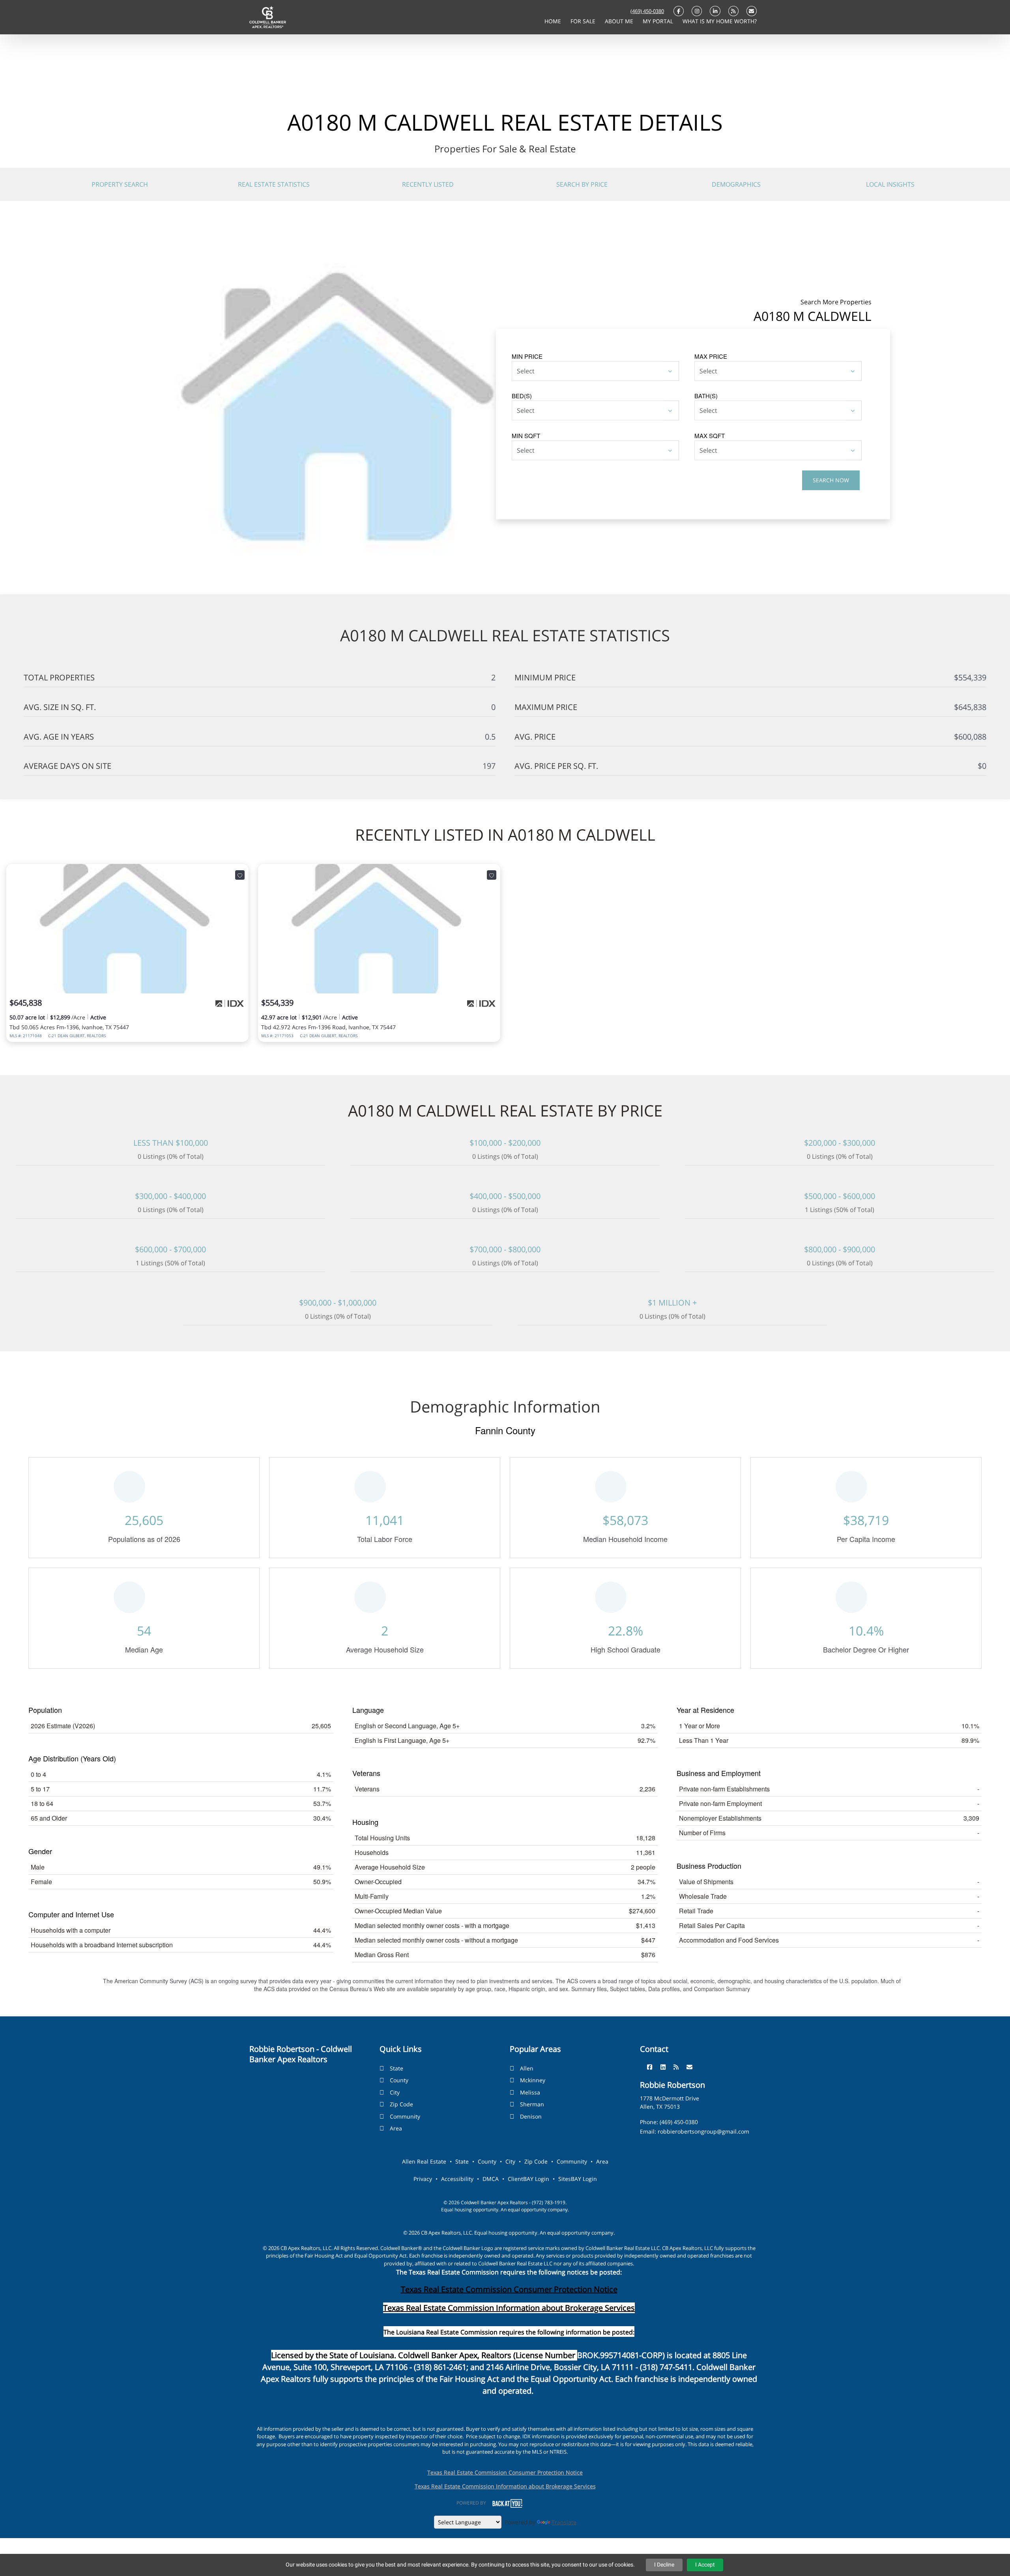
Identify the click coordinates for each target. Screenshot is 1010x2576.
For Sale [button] (584, 21)
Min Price (527, 356)
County (399, 2080)
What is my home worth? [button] (720, 21)
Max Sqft (710, 436)
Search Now (831, 480)
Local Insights (890, 184)
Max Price (711, 356)
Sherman (532, 2104)
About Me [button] (620, 21)
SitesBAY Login (578, 2179)
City (395, 2092)
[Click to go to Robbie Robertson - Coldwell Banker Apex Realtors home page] (268, 17)
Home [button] (554, 21)
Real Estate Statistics (274, 184)
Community (405, 2116)
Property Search (120, 184)
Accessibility (457, 2179)
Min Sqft (526, 436)
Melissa (530, 2092)
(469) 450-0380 (647, 11)
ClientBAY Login (528, 2179)
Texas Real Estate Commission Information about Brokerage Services (505, 2486)
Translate (564, 2522)
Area (396, 2128)
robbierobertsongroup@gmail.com (703, 2131)
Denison (531, 2116)
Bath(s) (706, 396)
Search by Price (582, 184)
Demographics (736, 184)
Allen (527, 2068)
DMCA (491, 2179)
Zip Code (401, 2104)
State (397, 2068)
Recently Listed (428, 184)
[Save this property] (240, 875)
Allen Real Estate (424, 2161)
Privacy (423, 2179)
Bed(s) (522, 396)
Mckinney (533, 2080)
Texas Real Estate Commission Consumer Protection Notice (509, 2289)
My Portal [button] (659, 21)
